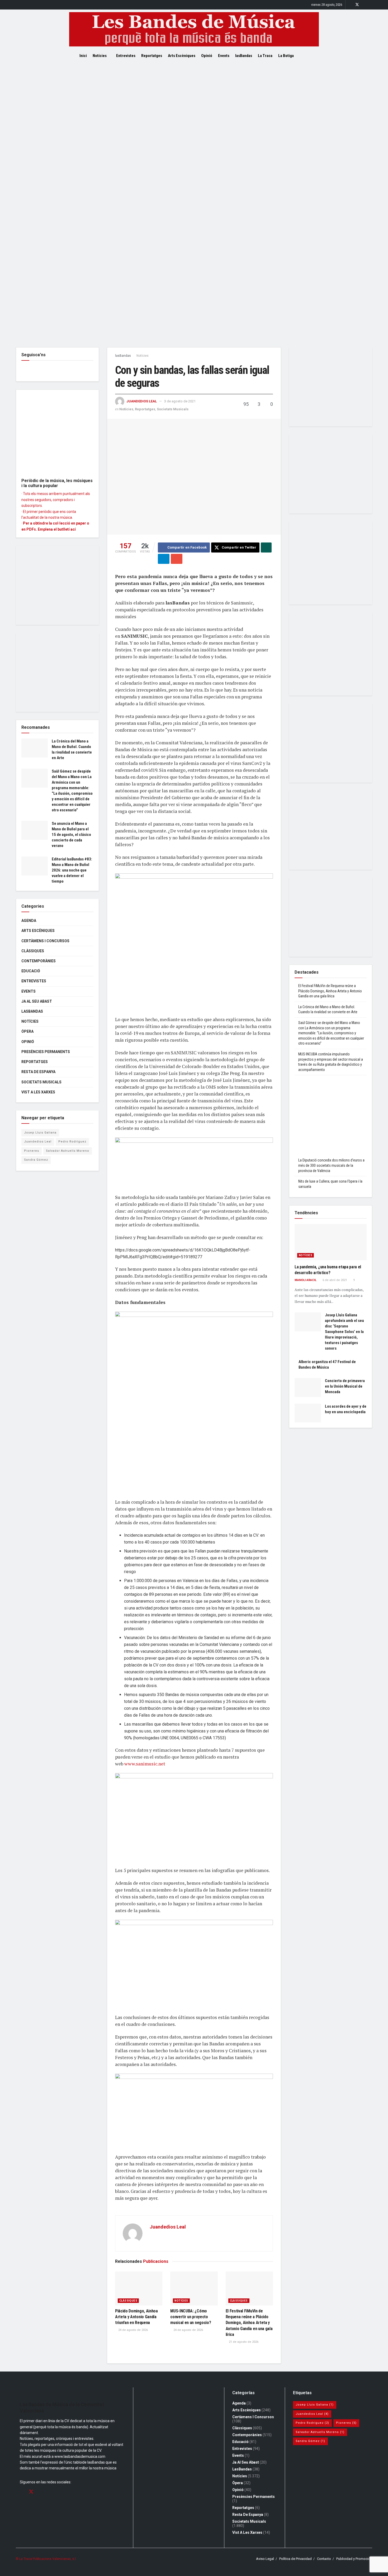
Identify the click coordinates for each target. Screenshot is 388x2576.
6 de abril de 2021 (334, 1280)
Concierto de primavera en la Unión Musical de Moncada (345, 1386)
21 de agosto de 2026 (243, 2342)
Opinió (207, 56)
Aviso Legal (265, 2559)
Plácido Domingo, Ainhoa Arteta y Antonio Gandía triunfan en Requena (136, 2317)
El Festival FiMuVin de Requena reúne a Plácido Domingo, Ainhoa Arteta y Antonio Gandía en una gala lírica (249, 2323)
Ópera (27, 1031)
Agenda (29, 921)
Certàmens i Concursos (45, 941)
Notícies (100, 56)
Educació (31, 971)
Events (224, 56)
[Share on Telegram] (164, 559)
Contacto (324, 2559)
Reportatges (152, 56)
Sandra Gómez (36, 1160)
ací (73, 529)
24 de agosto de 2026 (133, 2330)
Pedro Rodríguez (72, 1142)
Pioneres (32, 1151)
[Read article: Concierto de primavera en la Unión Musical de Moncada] (308, 1388)
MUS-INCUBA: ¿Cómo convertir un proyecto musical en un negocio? (191, 2317)
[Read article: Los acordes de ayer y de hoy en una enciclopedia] (308, 1413)
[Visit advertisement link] (194, 205)
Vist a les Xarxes (38, 1092)
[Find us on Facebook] (350, 5)
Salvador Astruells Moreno (68, 1151)
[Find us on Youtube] (371, 5)
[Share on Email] (177, 559)
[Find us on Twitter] (357, 5)
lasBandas (244, 56)
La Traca (265, 56)
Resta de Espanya (38, 1072)
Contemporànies (39, 961)
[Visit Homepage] (194, 29)
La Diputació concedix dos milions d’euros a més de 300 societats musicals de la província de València (331, 1165)
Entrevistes (126, 56)
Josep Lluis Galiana (40, 1133)
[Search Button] (307, 56)
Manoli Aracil (306, 1280)
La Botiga (286, 56)
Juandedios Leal (142, 401)
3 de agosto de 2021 (180, 401)
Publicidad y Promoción (354, 2559)
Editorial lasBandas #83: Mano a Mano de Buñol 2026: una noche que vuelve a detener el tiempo (72, 870)
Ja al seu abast (37, 1001)
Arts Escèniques (182, 56)
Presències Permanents (46, 1052)
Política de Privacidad (295, 2559)
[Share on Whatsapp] (266, 547)
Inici (83, 56)
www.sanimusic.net (145, 1764)
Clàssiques (128, 2301)
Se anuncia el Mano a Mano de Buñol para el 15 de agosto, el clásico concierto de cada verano (71, 835)
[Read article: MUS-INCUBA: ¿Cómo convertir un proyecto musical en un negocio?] (194, 2288)
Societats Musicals (173, 409)
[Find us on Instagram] (364, 5)
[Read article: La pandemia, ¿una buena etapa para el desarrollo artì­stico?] (331, 1242)
